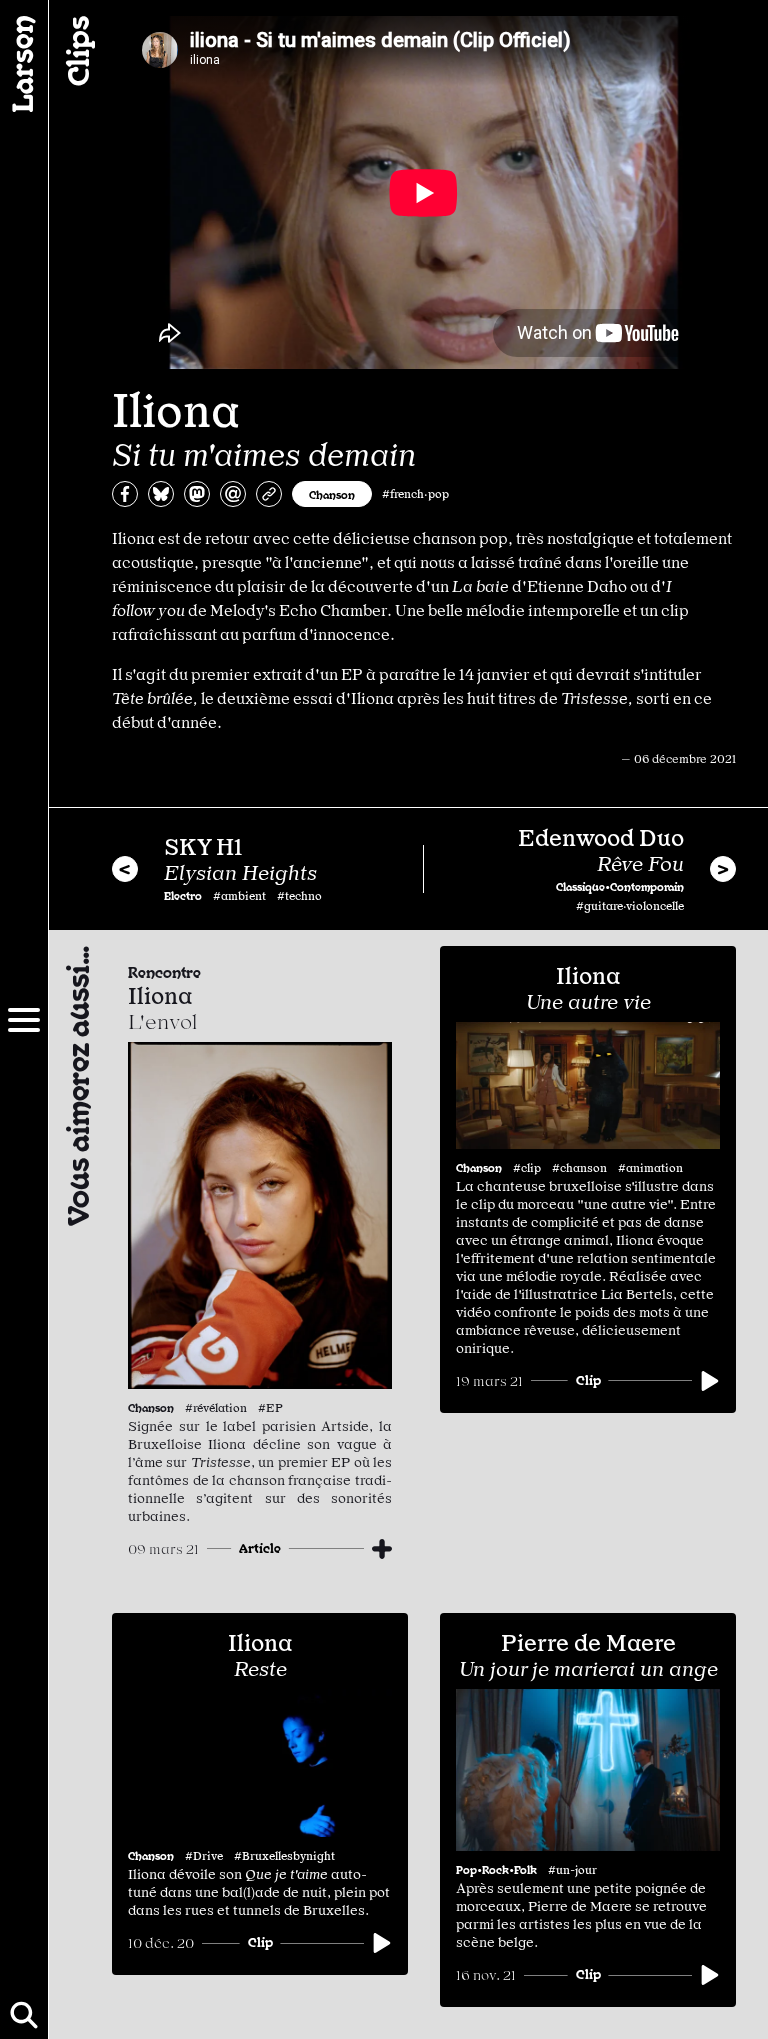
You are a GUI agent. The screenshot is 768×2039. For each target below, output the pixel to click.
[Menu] (24, 1020)
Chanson (332, 494)
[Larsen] (24, 64)
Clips (76, 51)
